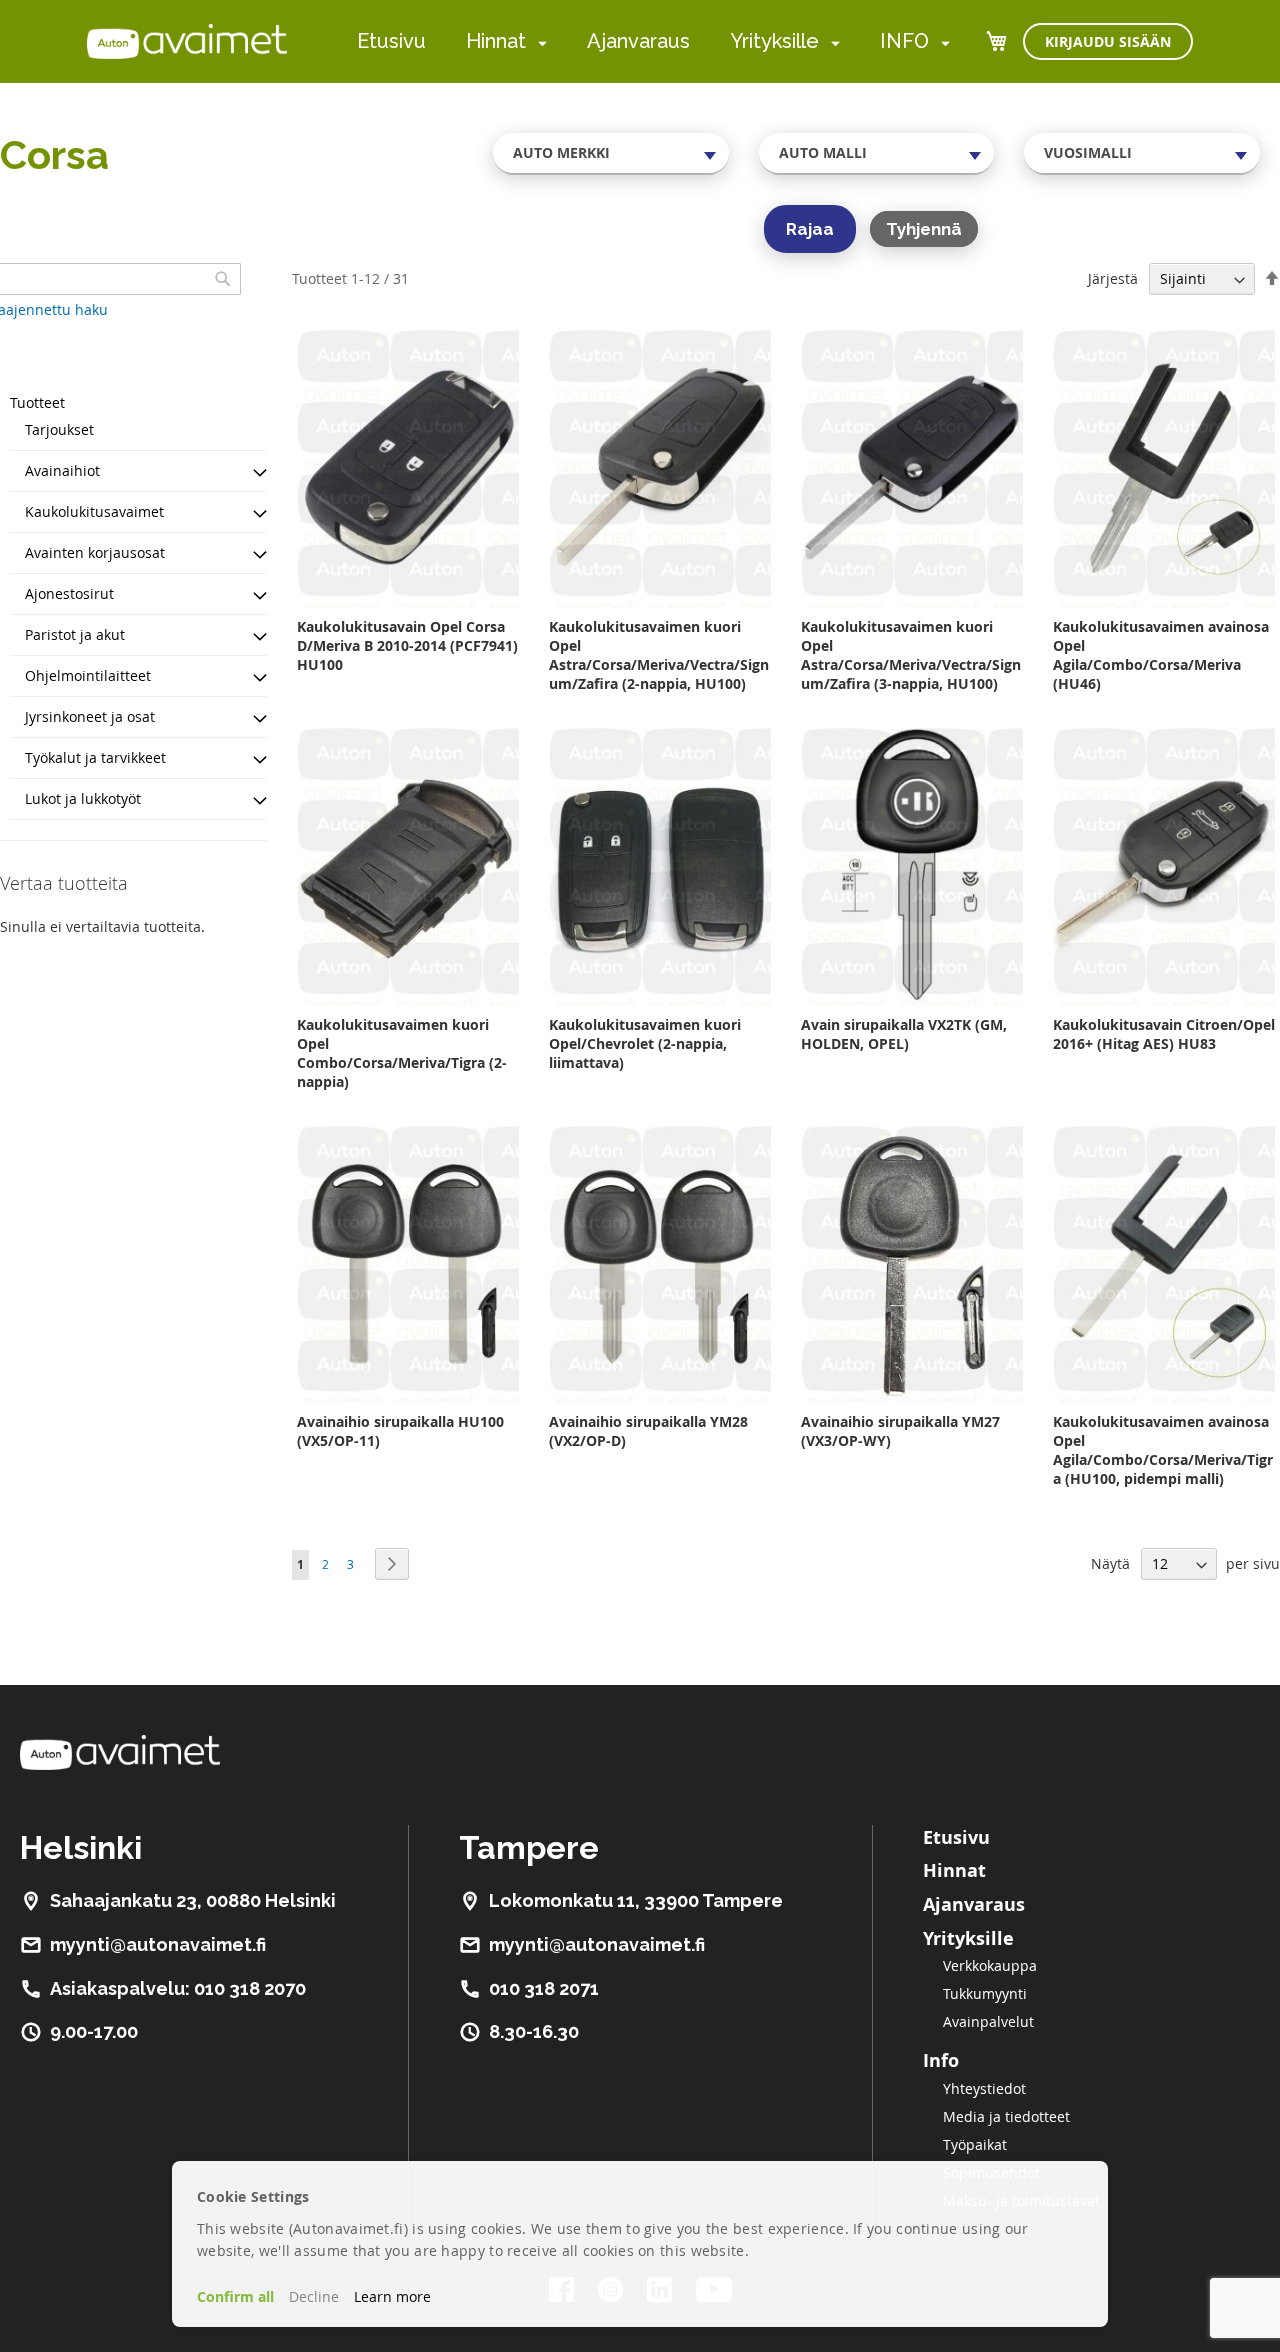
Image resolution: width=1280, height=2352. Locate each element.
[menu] (653, 41)
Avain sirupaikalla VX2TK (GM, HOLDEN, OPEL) (904, 1034)
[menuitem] (538, 42)
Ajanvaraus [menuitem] (638, 41)
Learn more (392, 2296)
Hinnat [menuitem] (496, 41)
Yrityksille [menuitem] (774, 41)
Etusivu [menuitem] (391, 41)
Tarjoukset (59, 429)
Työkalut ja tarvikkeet (95, 757)
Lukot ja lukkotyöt (83, 798)
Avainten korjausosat (95, 552)
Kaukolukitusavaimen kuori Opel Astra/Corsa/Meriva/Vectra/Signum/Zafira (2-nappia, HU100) (659, 655)
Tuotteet (37, 402)
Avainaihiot (62, 470)
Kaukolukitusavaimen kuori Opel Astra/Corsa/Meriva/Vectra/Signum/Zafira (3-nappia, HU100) (911, 655)
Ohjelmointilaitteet (88, 675)
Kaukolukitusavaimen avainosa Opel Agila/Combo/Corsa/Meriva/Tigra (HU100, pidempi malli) (1163, 1450)
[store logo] (187, 41)
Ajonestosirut (69, 593)
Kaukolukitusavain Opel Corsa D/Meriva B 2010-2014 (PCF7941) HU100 (407, 645)
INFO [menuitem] (904, 41)
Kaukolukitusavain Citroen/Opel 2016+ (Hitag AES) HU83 (1164, 1034)
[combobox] (611, 153)
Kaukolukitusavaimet (94, 511)
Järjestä (1113, 278)
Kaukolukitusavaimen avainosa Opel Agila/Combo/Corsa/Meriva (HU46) (1161, 655)
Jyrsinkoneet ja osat (90, 716)
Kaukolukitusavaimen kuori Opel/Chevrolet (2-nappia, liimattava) (645, 1043)
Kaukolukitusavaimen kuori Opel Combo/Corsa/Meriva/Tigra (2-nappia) (402, 1053)
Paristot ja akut (75, 634)
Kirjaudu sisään (1108, 41)
